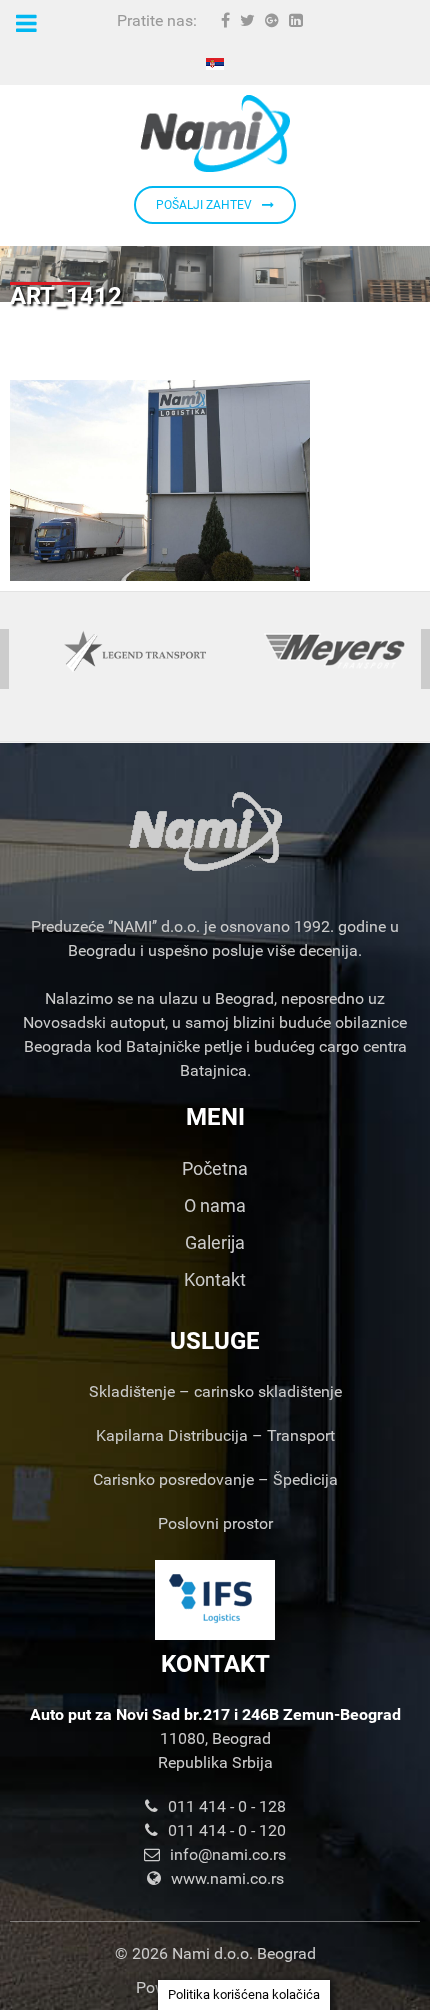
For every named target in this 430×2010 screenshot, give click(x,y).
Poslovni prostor (215, 1523)
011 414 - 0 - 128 (227, 1806)
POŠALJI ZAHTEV (204, 205)
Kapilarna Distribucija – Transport (215, 1435)
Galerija (215, 1242)
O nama (215, 1205)
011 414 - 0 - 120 (227, 1830)
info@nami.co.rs (228, 1854)
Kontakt (215, 1279)
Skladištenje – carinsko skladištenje (215, 1391)
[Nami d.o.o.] (215, 133)
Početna (215, 1168)
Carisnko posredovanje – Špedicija (215, 1479)
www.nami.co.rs (227, 1878)
